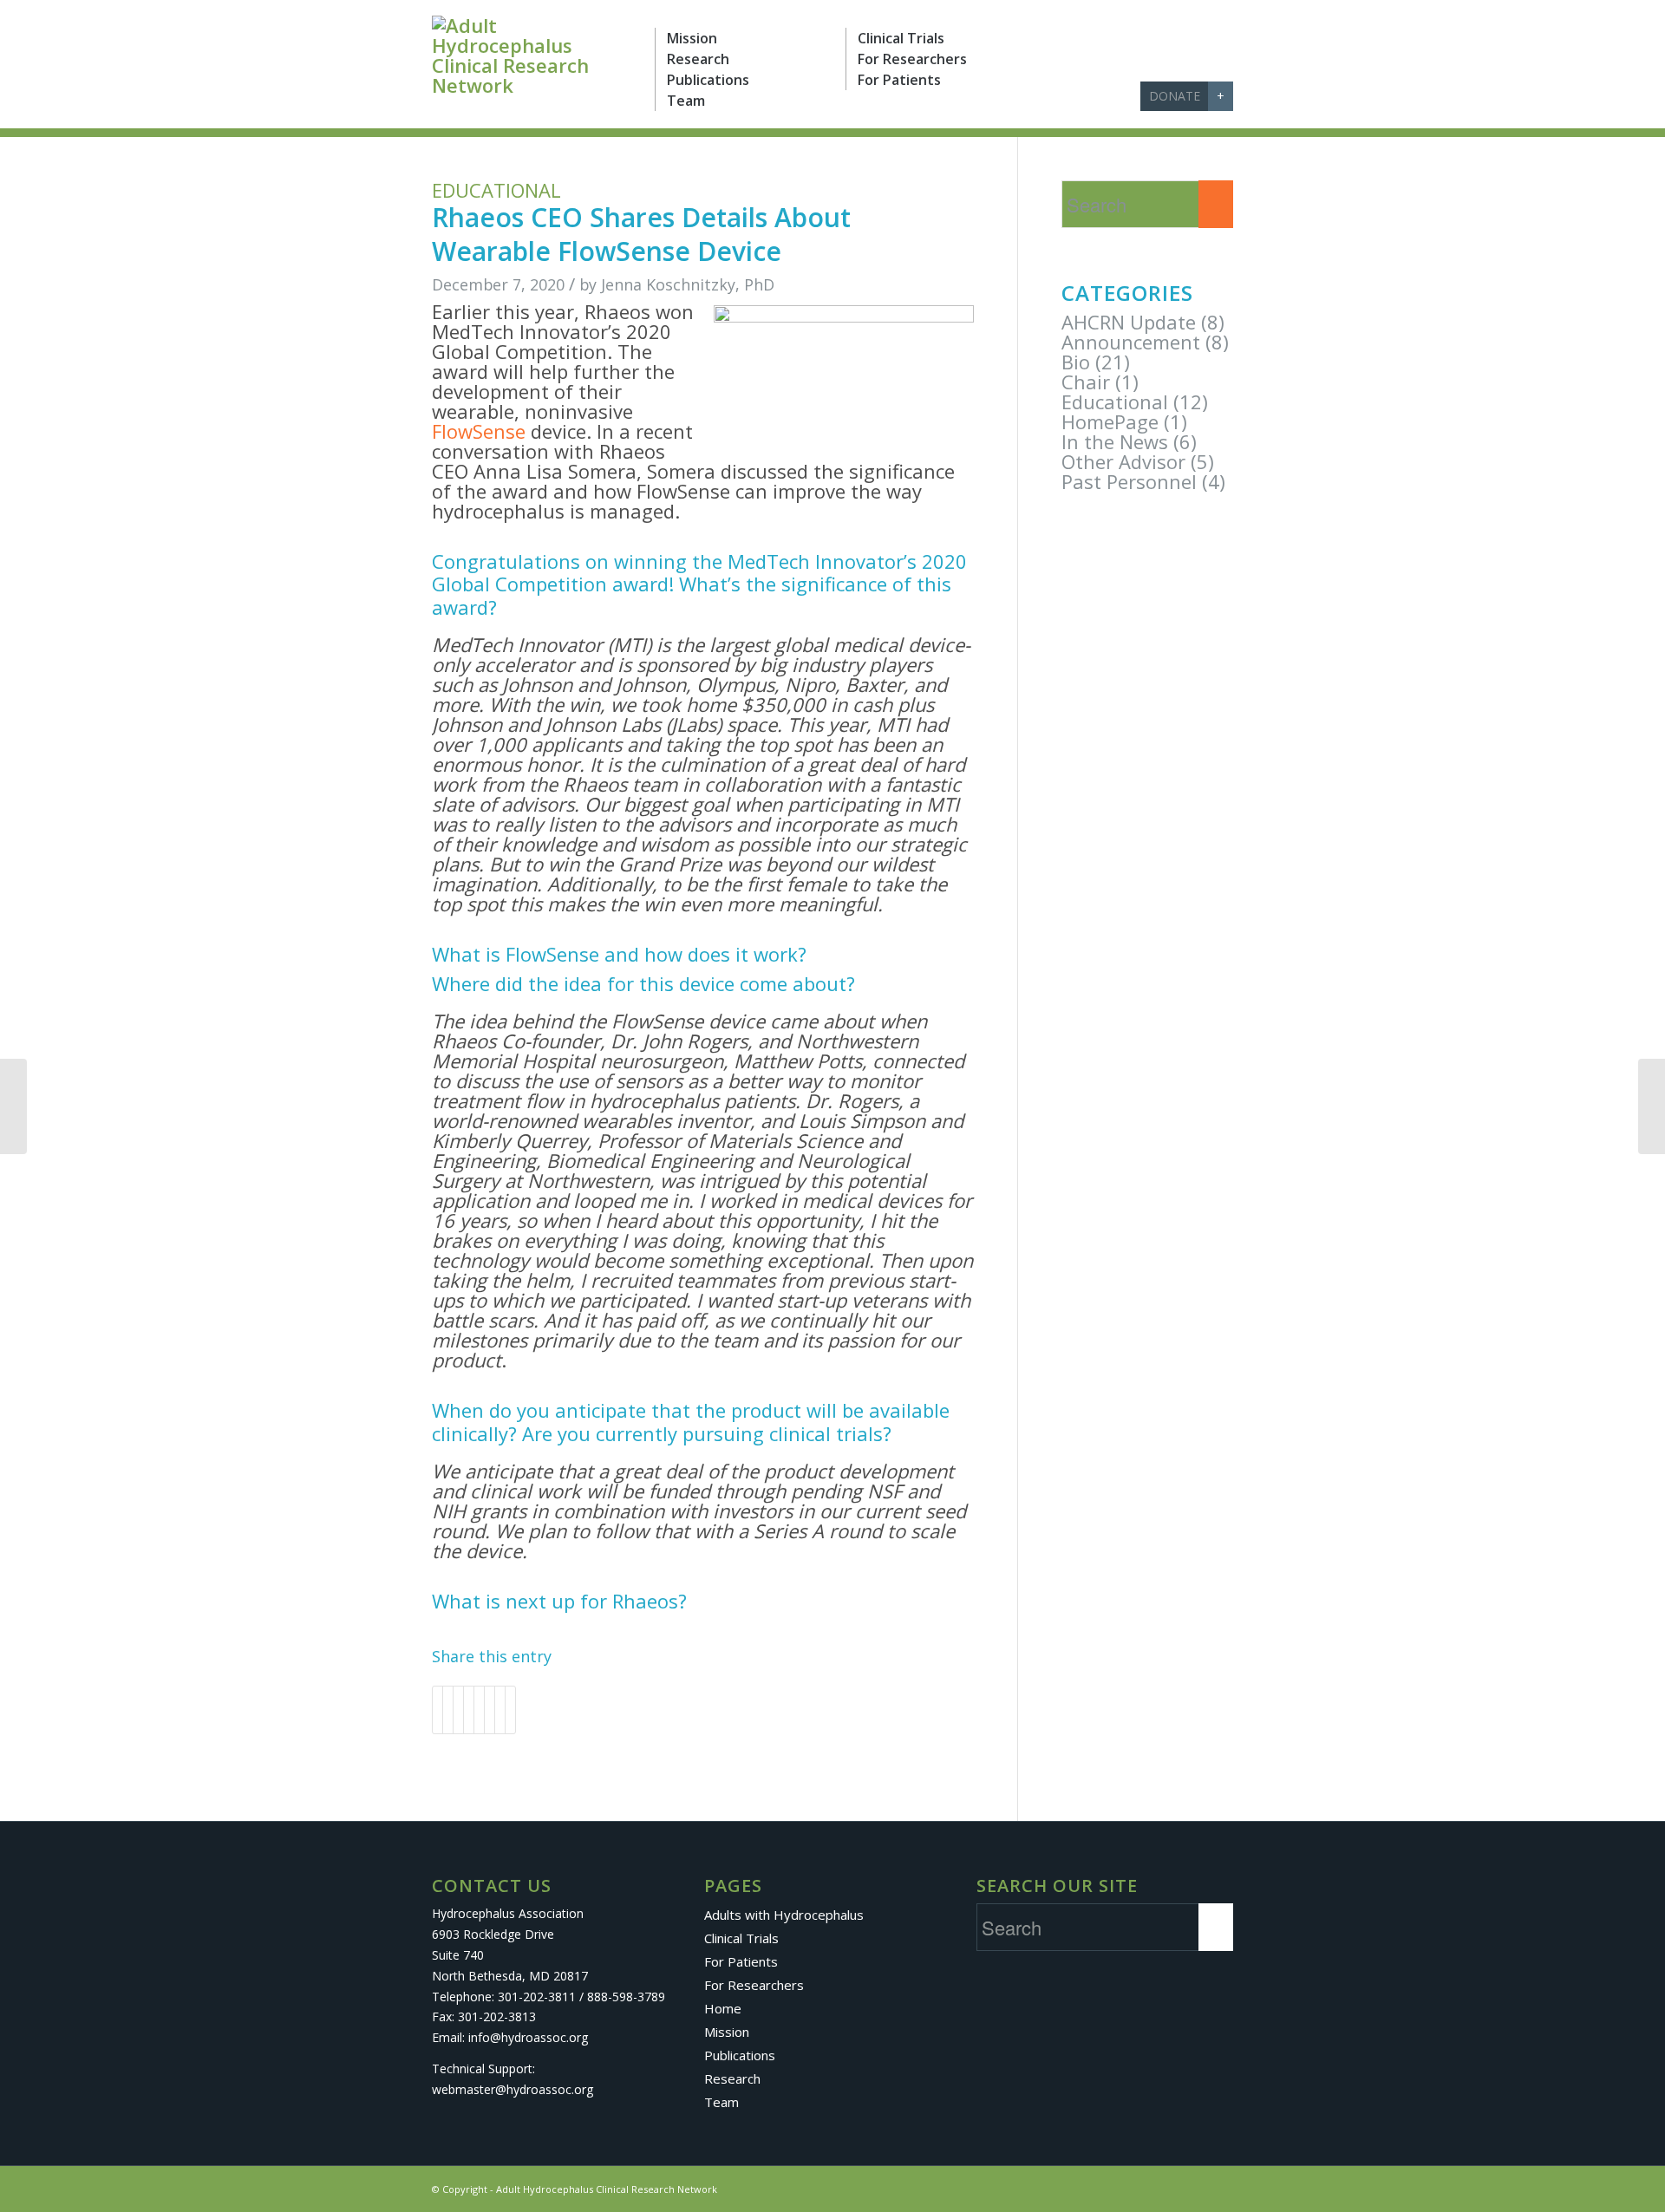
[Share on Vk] (490, 1710)
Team (721, 2102)
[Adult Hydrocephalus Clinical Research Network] (530, 55)
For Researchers (754, 1985)
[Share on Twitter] (448, 1710)
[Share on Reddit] (500, 1710)
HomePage (1110, 421)
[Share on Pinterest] (458, 1710)
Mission (727, 2032)
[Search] (1126, 98)
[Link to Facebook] (1098, 96)
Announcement (1131, 342)
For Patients (741, 1961)
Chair (1086, 382)
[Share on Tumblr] (479, 1710)
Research (732, 2078)
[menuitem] (750, 38)
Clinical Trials (741, 1938)
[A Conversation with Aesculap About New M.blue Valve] (13, 1106)
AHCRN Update (1129, 322)
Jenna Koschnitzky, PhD (688, 284)
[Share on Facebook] (437, 1710)
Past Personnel (1129, 481)
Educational (496, 190)
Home (723, 2008)
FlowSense (479, 431)
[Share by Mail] (510, 1710)
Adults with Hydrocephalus (784, 1915)
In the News (1115, 441)
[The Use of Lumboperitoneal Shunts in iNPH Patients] (1652, 1106)
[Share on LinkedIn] (469, 1710)
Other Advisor (1123, 461)
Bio (1076, 362)
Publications (740, 2055)
